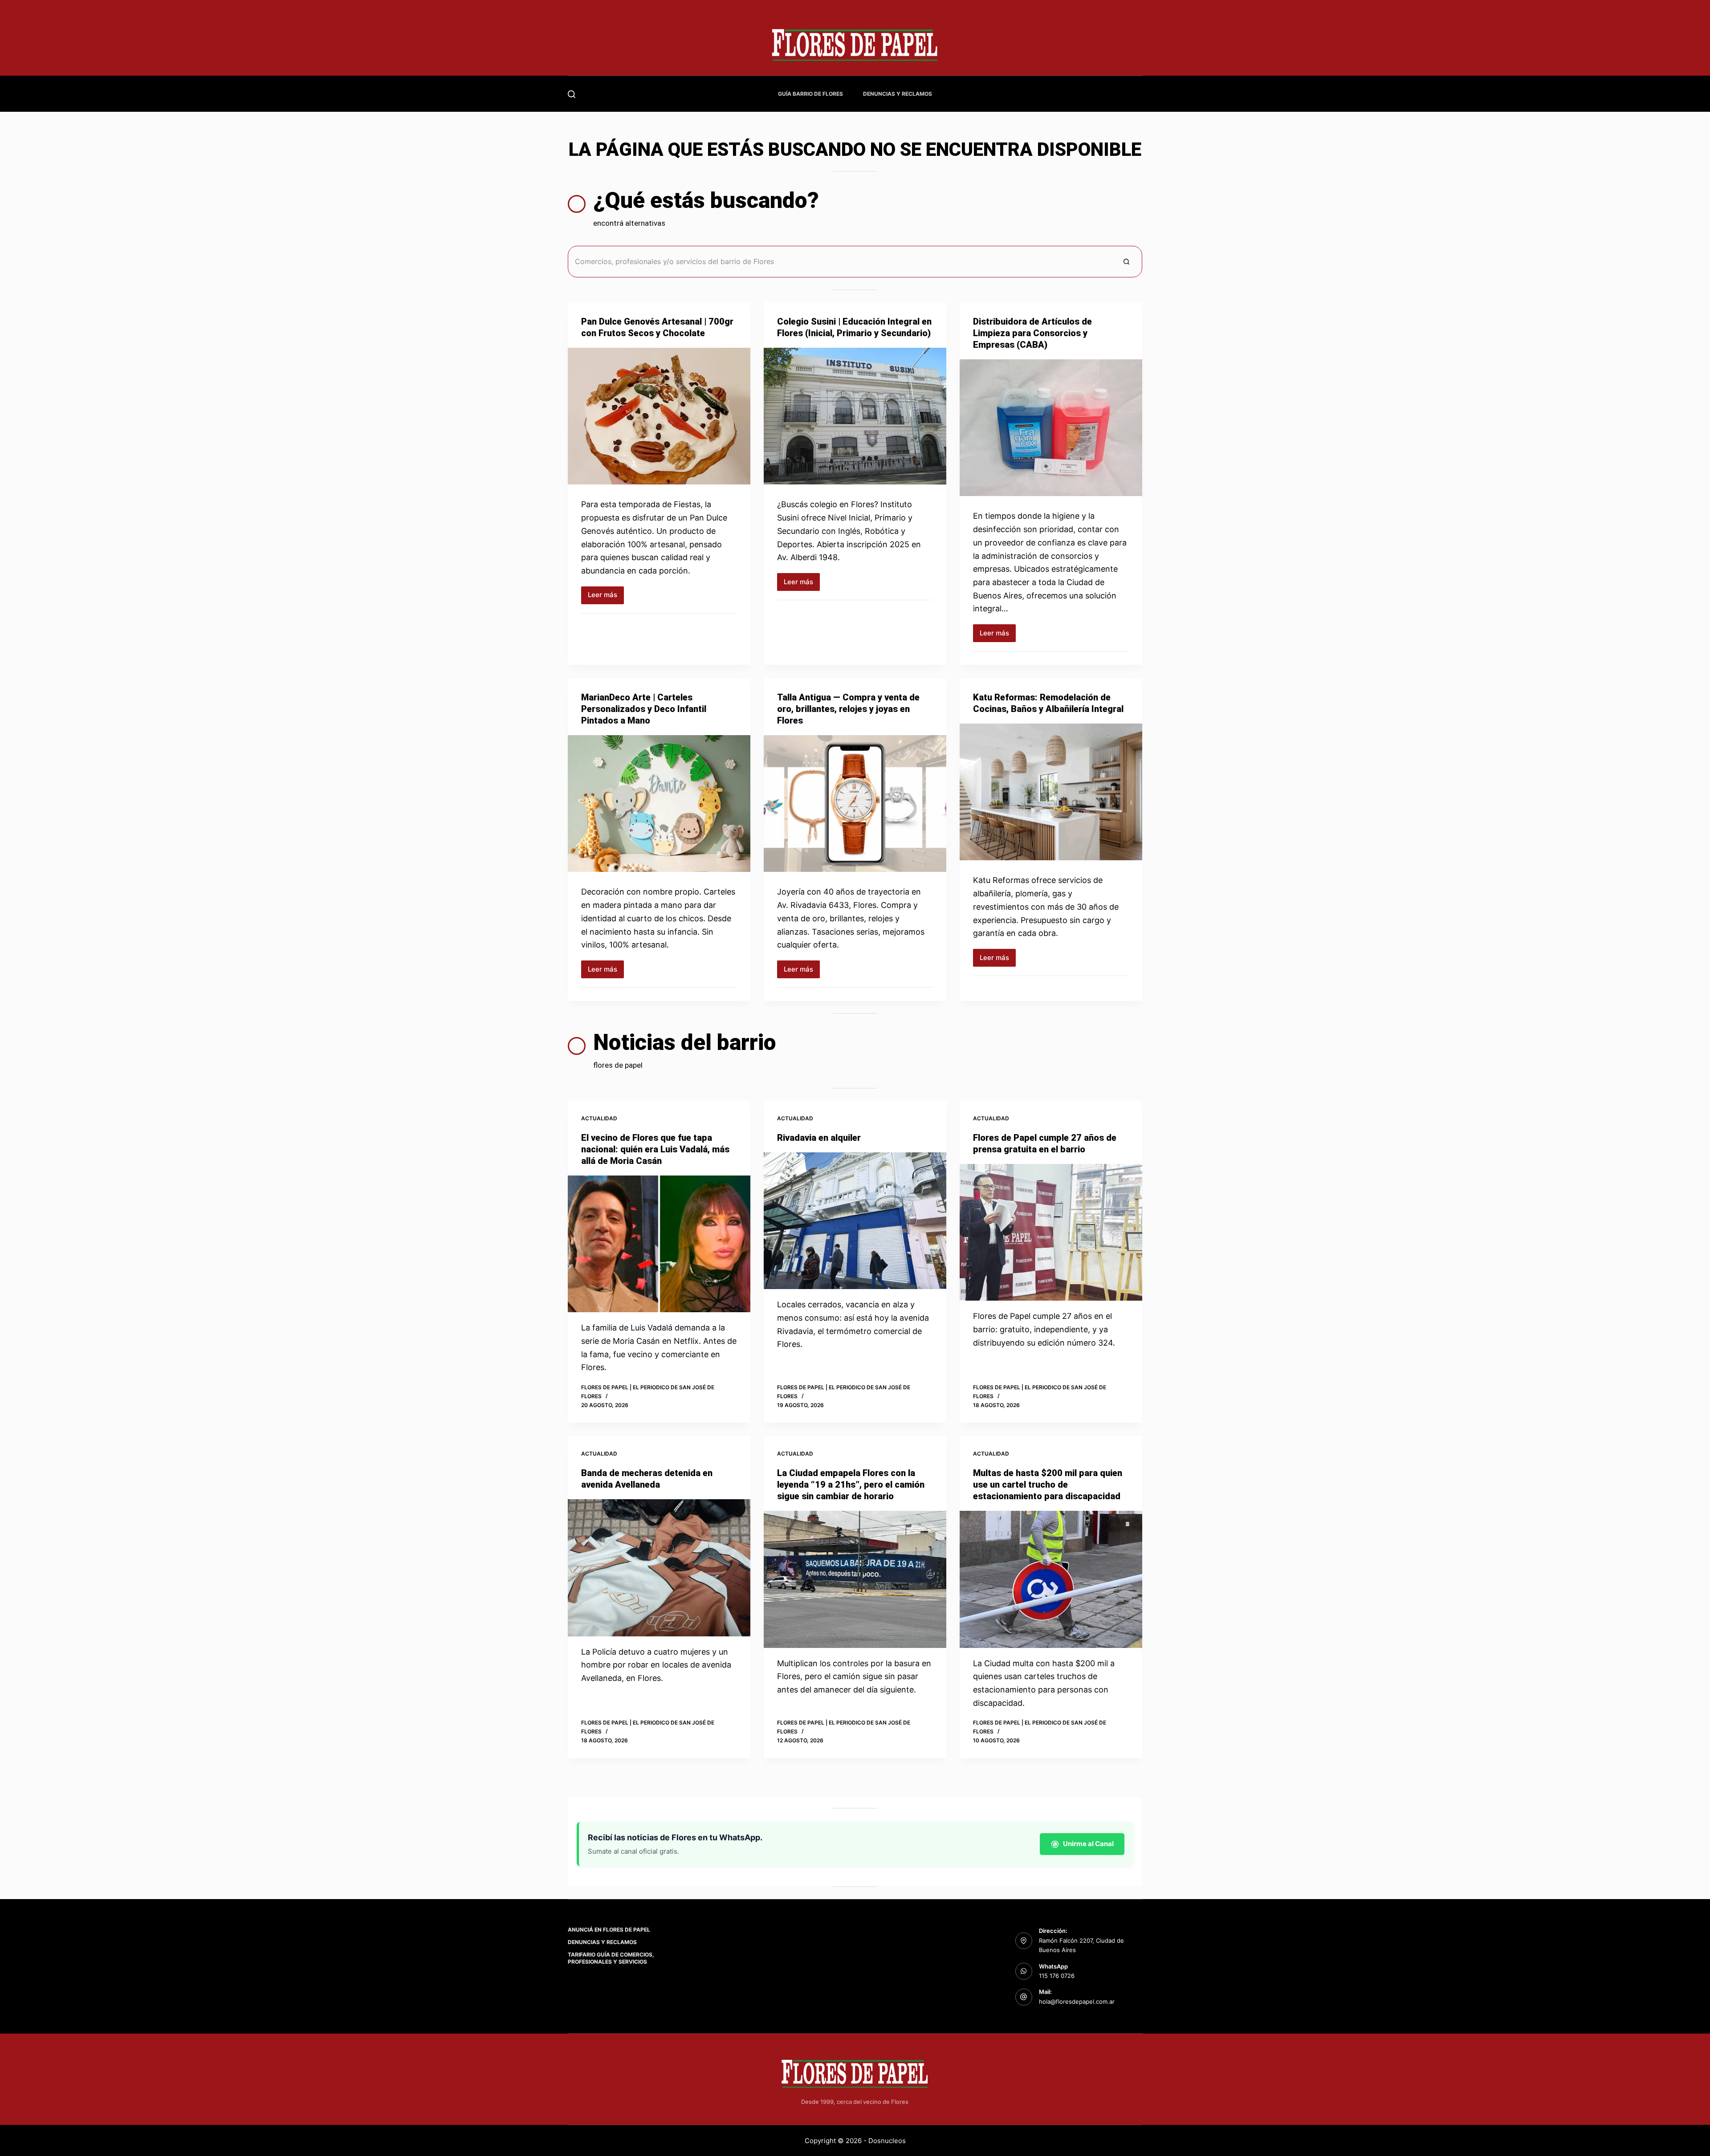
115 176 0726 (1057, 1976)
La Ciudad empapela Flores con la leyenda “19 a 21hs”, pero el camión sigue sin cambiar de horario (851, 1485)
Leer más (606, 597)
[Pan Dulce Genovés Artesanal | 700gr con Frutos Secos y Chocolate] (659, 416)
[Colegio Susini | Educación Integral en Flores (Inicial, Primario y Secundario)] (855, 416)
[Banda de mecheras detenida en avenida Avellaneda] (659, 1568)
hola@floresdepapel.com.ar (1077, 2001)
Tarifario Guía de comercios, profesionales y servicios (611, 1958)
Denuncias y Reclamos (898, 94)
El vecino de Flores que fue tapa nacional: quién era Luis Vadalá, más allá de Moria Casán (655, 1149)
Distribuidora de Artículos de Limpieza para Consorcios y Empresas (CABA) (1032, 333)
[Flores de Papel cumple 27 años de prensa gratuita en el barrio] (1051, 1233)
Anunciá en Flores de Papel (609, 1930)
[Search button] (1126, 262)
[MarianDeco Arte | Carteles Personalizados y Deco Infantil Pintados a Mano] (659, 804)
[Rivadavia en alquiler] (855, 1221)
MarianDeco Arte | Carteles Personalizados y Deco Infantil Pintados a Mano (644, 709)
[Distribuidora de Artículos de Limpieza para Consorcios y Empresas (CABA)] (1051, 428)
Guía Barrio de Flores (810, 94)
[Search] (572, 94)
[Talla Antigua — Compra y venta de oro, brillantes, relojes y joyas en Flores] (855, 804)
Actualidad (599, 1118)
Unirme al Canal (1088, 1844)
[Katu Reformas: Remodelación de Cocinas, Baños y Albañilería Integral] (1051, 792)
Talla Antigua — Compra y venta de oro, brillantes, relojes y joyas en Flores (848, 709)
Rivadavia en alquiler (819, 1138)
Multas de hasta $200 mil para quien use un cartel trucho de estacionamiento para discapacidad (1048, 1485)
